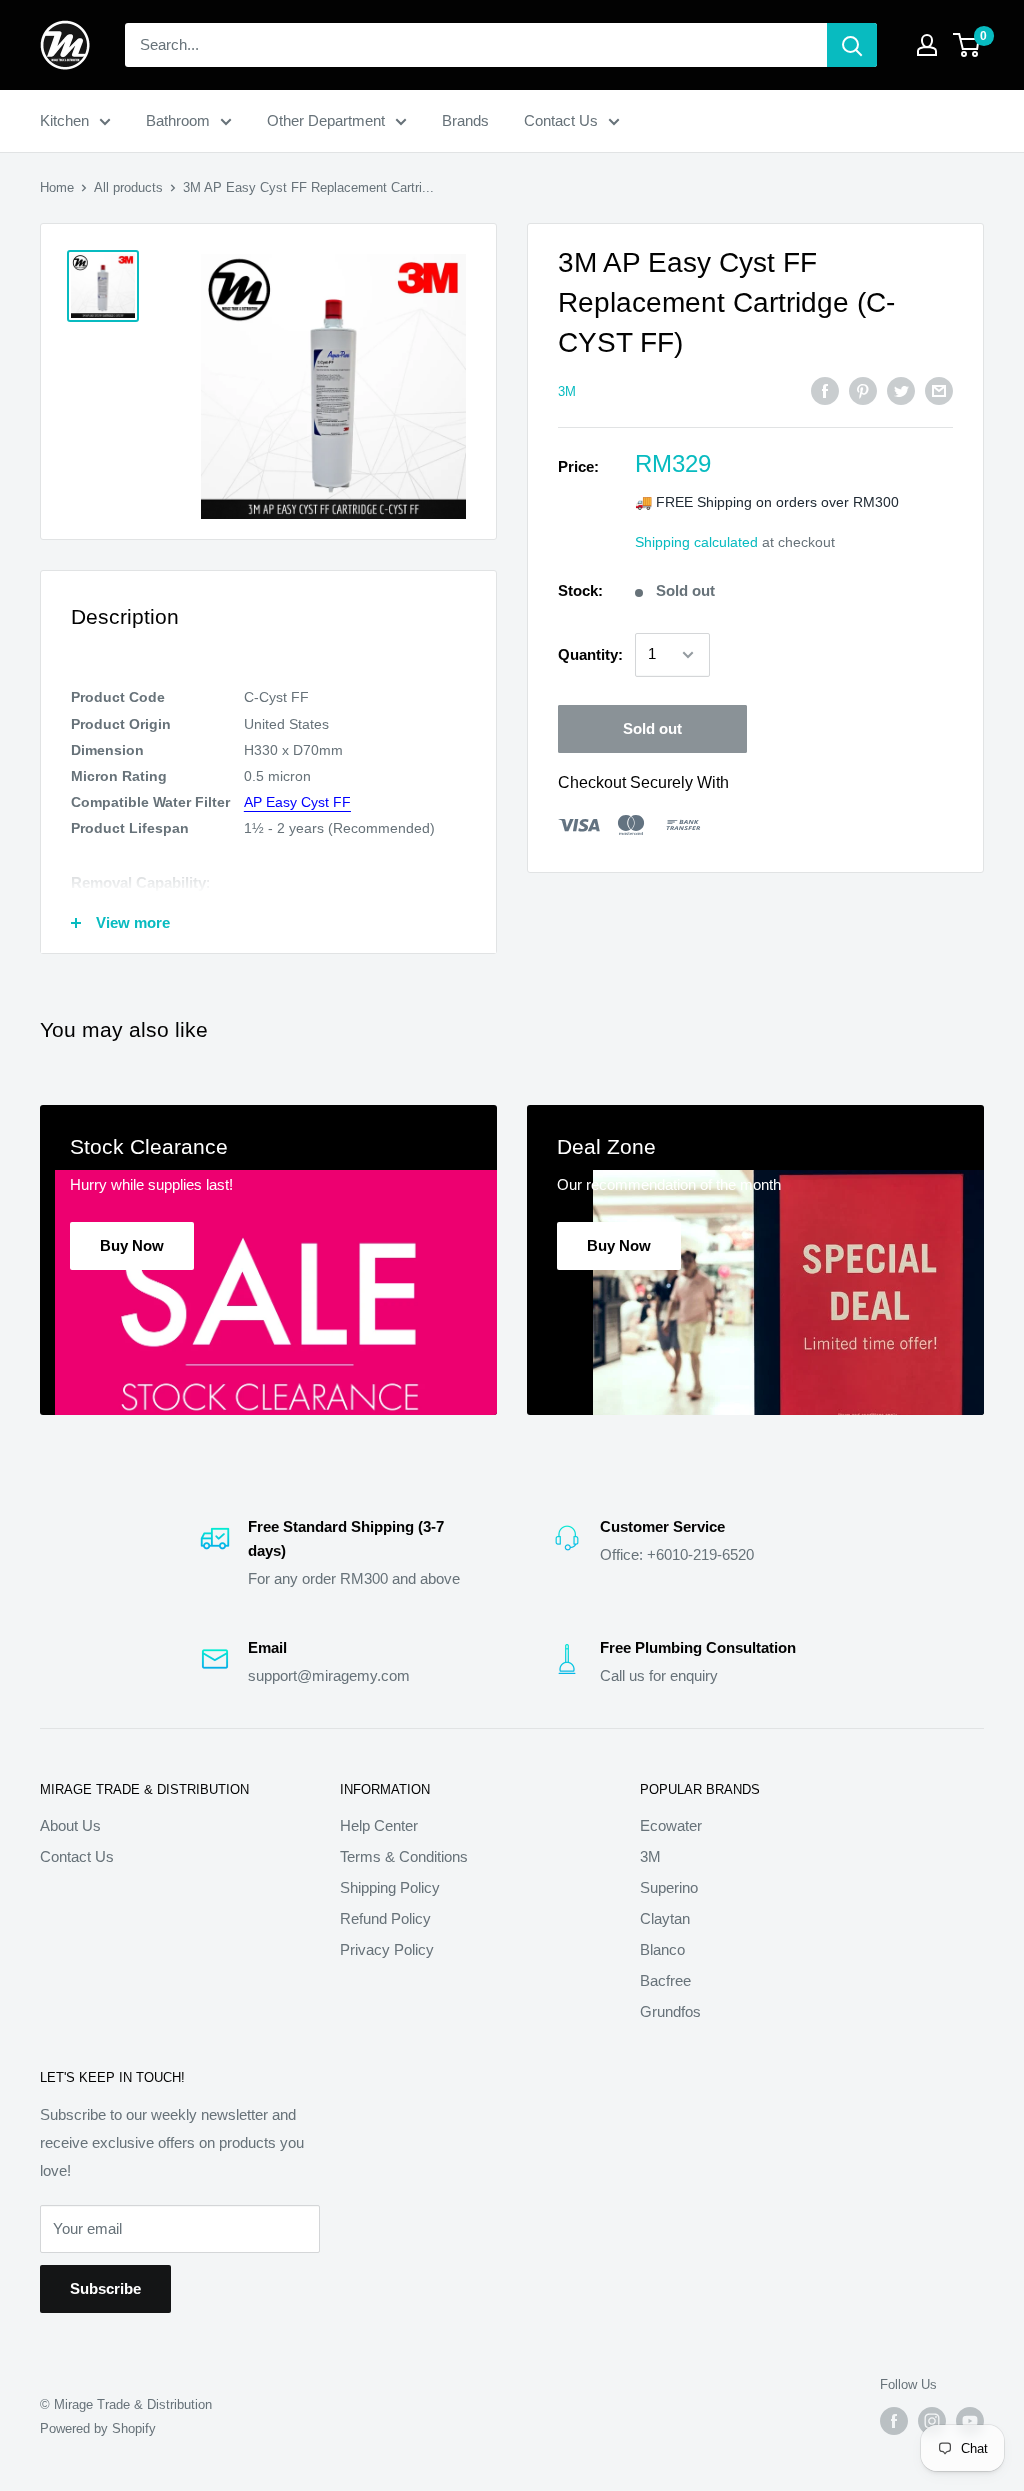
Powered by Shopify (98, 2428)
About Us (70, 1825)
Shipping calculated (696, 542)
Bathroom (178, 120)
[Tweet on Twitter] (901, 390)
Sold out (652, 728)
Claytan (665, 1918)
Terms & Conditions (404, 1856)
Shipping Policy (390, 1887)
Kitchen (64, 120)
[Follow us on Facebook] (894, 2421)
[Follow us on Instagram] (932, 2421)
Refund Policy (385, 1918)
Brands (465, 120)
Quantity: (590, 654)
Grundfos (670, 2011)
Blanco (662, 1949)
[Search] (852, 45)
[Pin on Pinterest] (863, 390)
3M (567, 391)
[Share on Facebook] (825, 390)
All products (128, 187)
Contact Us (561, 120)
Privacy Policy (387, 1949)
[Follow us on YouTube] (970, 2421)
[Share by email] (939, 390)
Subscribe (105, 2288)
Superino (669, 1887)
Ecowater (671, 1825)
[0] (967, 45)
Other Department (326, 120)
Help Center (379, 1825)
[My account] (927, 45)
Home (57, 187)
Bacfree (665, 1980)
